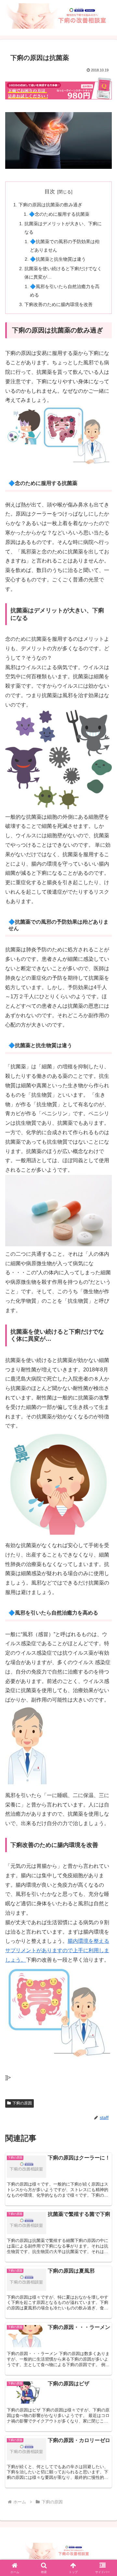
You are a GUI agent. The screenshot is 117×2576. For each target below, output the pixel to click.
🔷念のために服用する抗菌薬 (59, 214)
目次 (50, 191)
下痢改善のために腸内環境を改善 (58, 304)
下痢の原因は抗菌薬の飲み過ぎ (50, 205)
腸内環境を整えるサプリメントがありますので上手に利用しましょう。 (57, 1950)
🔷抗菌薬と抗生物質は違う (58, 259)
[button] (104, 1482)
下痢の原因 (22, 2103)
